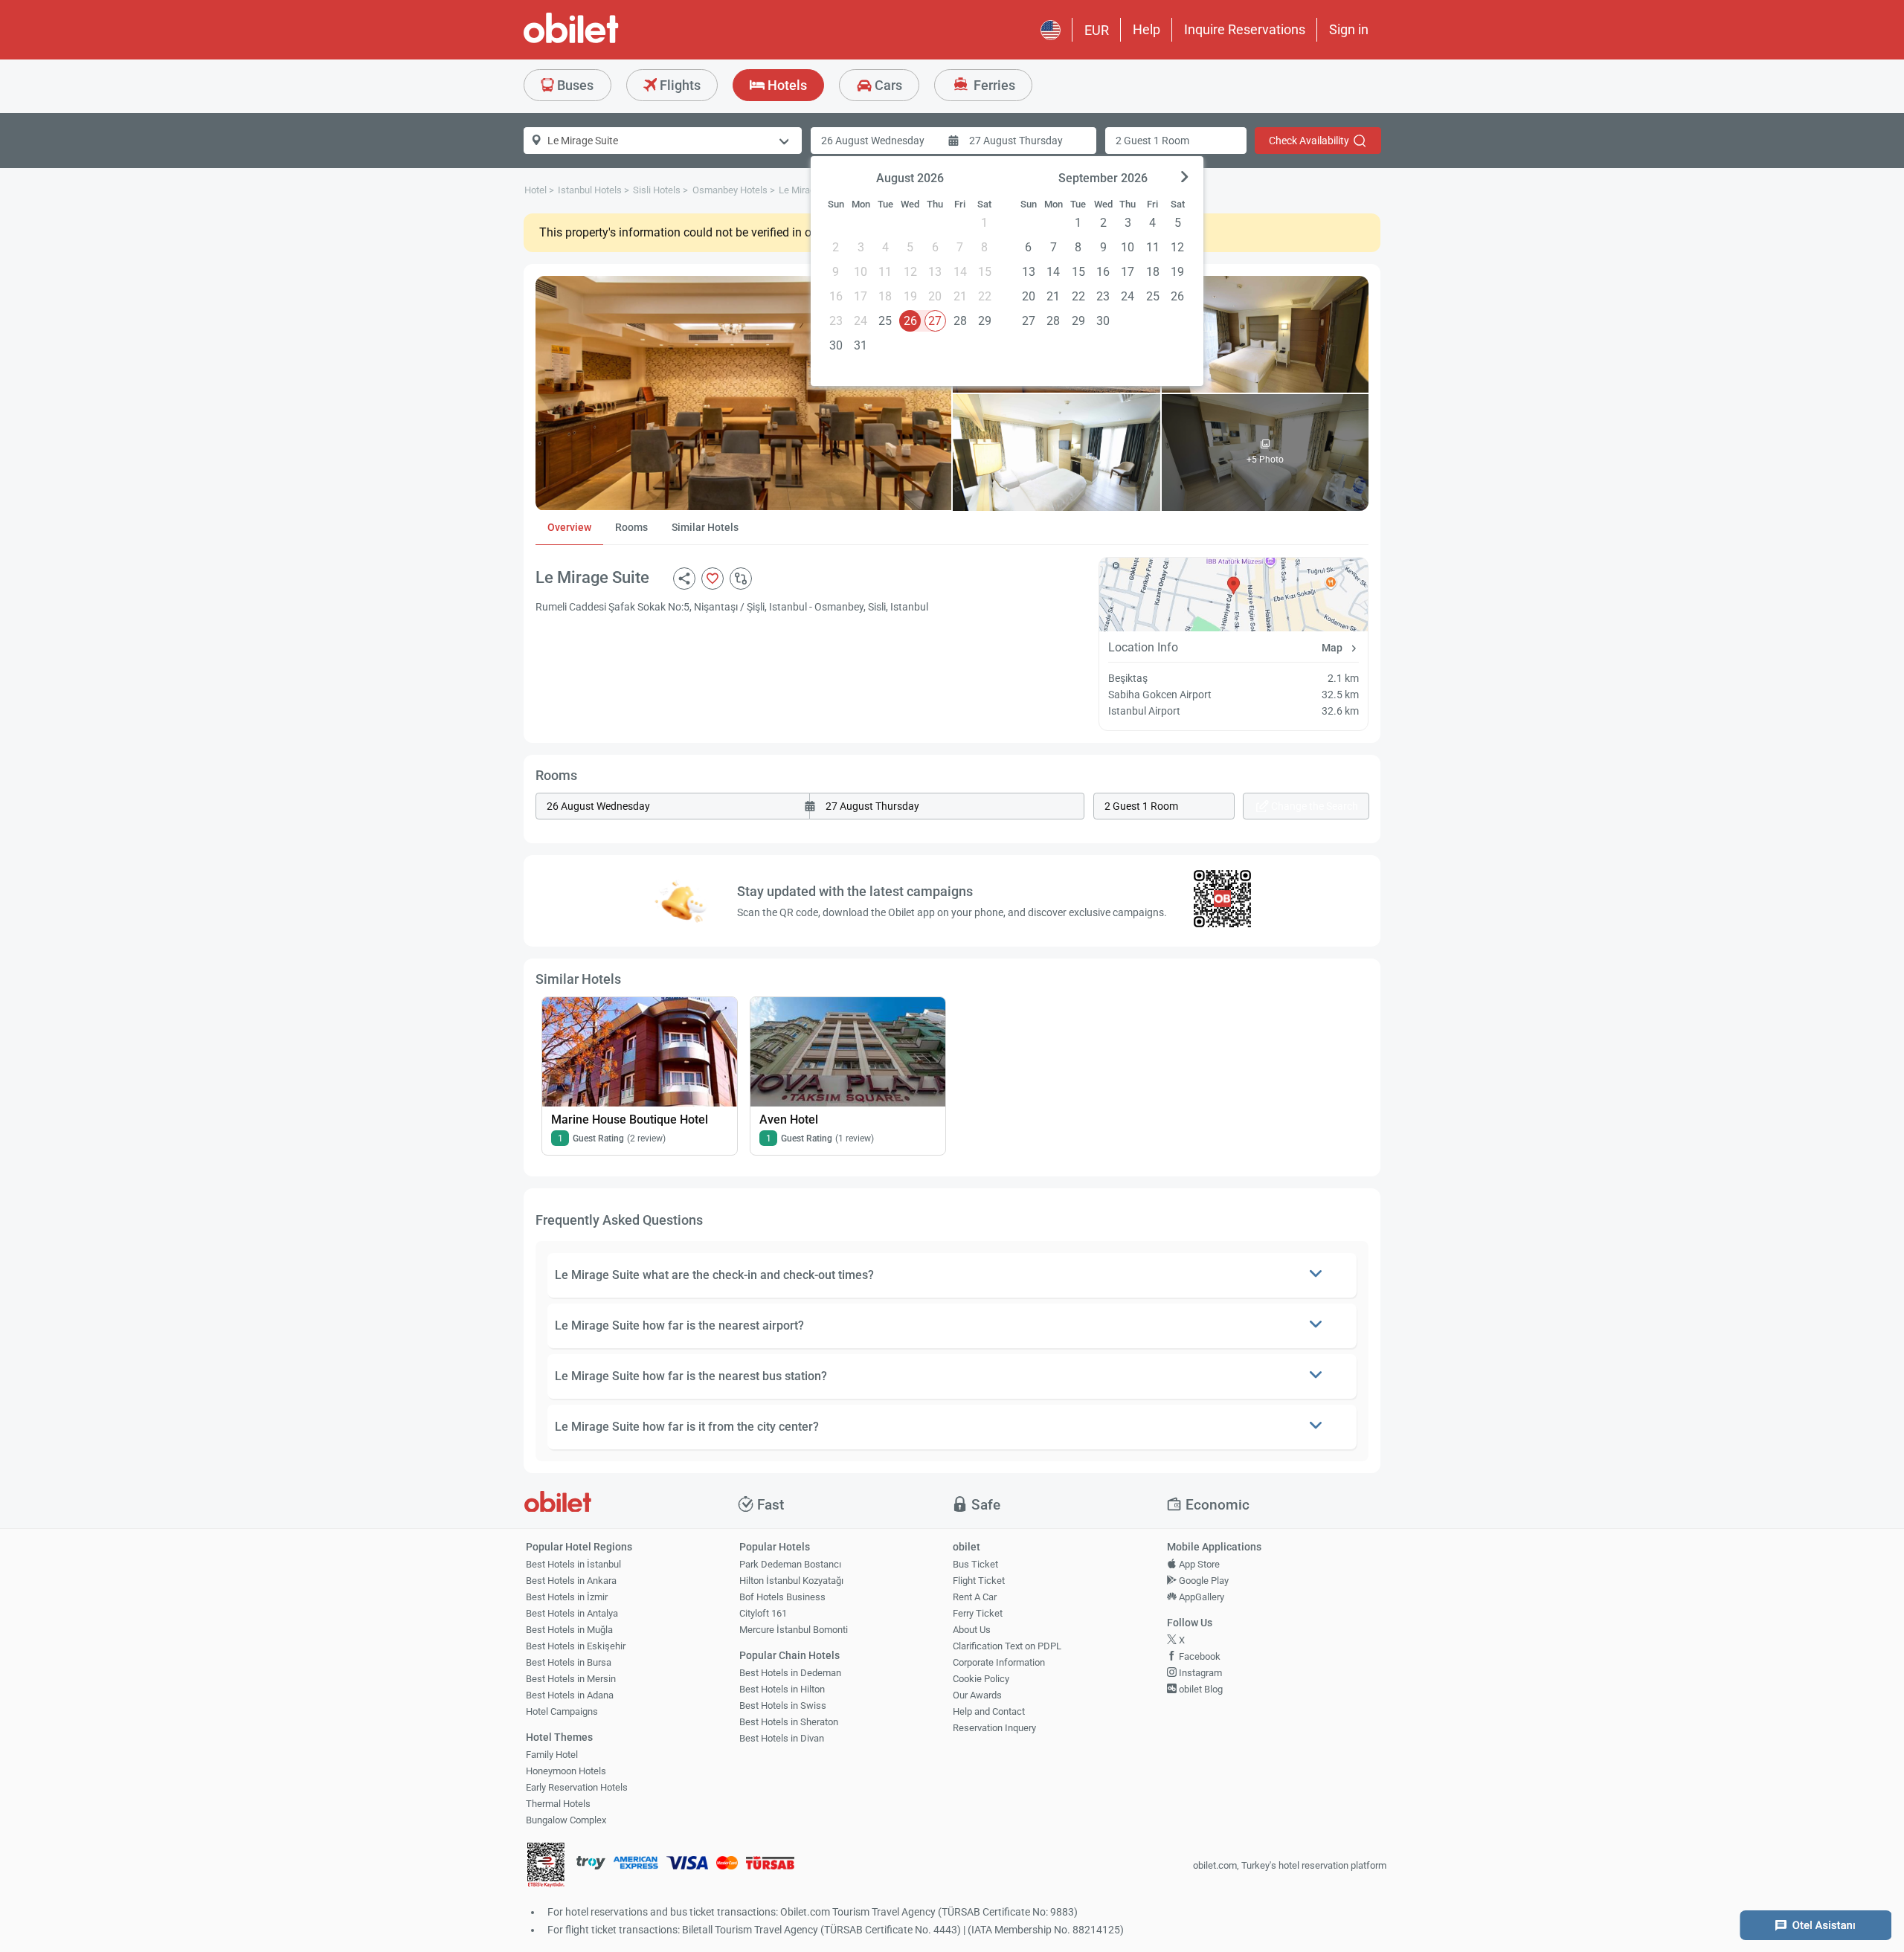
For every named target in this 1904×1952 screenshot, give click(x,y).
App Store (1198, 1564)
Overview (569, 527)
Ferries (993, 85)
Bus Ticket (975, 1564)
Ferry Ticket (978, 1613)
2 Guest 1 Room (1152, 141)
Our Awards (977, 1695)
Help (1146, 29)
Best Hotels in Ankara (571, 1581)
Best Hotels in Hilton (782, 1689)
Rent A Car (975, 1597)
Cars (887, 85)
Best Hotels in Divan (782, 1738)
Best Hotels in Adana (570, 1695)
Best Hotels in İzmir (567, 1597)
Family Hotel (552, 1755)
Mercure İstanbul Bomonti (794, 1630)
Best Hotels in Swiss (783, 1705)
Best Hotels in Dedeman (790, 1673)
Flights (679, 85)
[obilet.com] (607, 41)
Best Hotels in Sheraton (789, 1722)
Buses (574, 85)
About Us (972, 1630)
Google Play (1203, 1581)
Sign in (1349, 29)
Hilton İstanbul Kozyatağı (791, 1581)
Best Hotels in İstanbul (573, 1564)
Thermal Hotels (558, 1804)
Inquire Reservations (1245, 29)
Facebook (1199, 1656)
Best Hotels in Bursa (569, 1662)
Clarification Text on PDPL (1007, 1646)
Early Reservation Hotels (577, 1787)
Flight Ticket (979, 1581)
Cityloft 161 (763, 1613)
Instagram (1199, 1673)
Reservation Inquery (994, 1728)
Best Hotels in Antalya (572, 1613)
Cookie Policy (981, 1679)
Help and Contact (989, 1711)
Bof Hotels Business (782, 1597)
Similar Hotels (705, 527)
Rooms (631, 527)
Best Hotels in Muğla (569, 1630)
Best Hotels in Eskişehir (576, 1646)
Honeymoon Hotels (566, 1771)
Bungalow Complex (566, 1820)
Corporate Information (999, 1662)
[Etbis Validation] (546, 1867)
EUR (1097, 30)
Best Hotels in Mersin (571, 1679)
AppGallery (1200, 1597)
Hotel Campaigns (562, 1711)
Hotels (786, 85)
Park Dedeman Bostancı (790, 1564)
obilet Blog (1200, 1689)
